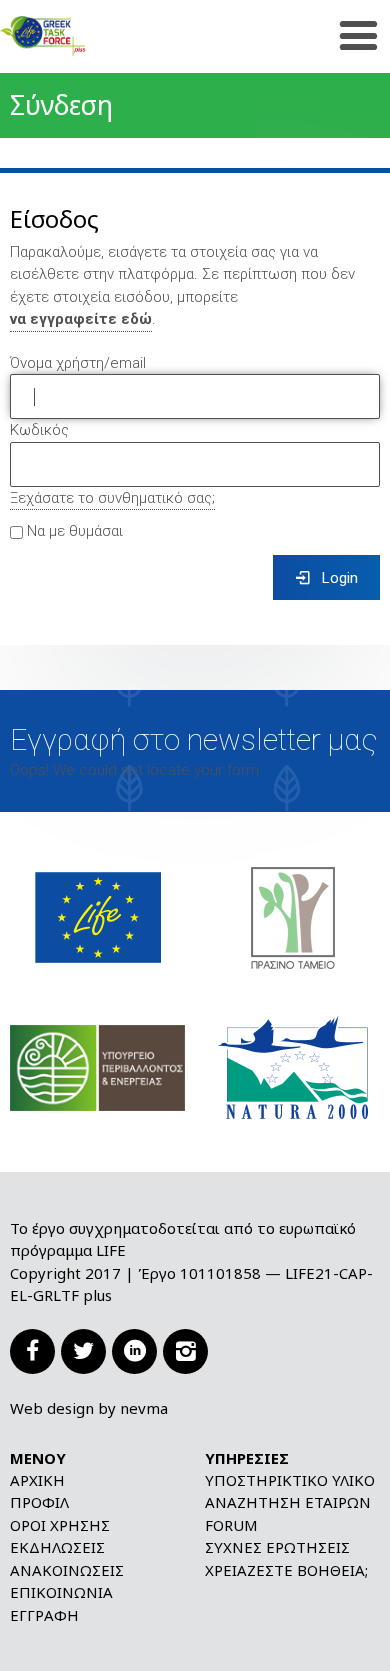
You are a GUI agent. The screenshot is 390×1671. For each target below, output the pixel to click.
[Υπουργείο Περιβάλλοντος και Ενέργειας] (97, 1067)
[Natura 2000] (293, 1067)
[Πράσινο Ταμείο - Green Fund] (293, 917)
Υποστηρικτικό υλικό (290, 1480)
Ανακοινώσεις (67, 1570)
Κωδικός (39, 430)
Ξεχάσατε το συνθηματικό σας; (112, 498)
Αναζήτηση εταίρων (288, 1502)
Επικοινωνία (61, 1592)
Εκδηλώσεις (57, 1547)
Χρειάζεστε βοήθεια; (286, 1570)
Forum (231, 1525)
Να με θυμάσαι (73, 532)
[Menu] (358, 36)
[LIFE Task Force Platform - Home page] (74, 36)
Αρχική (37, 1480)
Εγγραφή (44, 1615)
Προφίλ (39, 1502)
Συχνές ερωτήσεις (277, 1547)
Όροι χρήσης (60, 1525)
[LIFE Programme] (98, 917)
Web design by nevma (89, 1408)
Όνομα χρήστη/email (78, 363)
